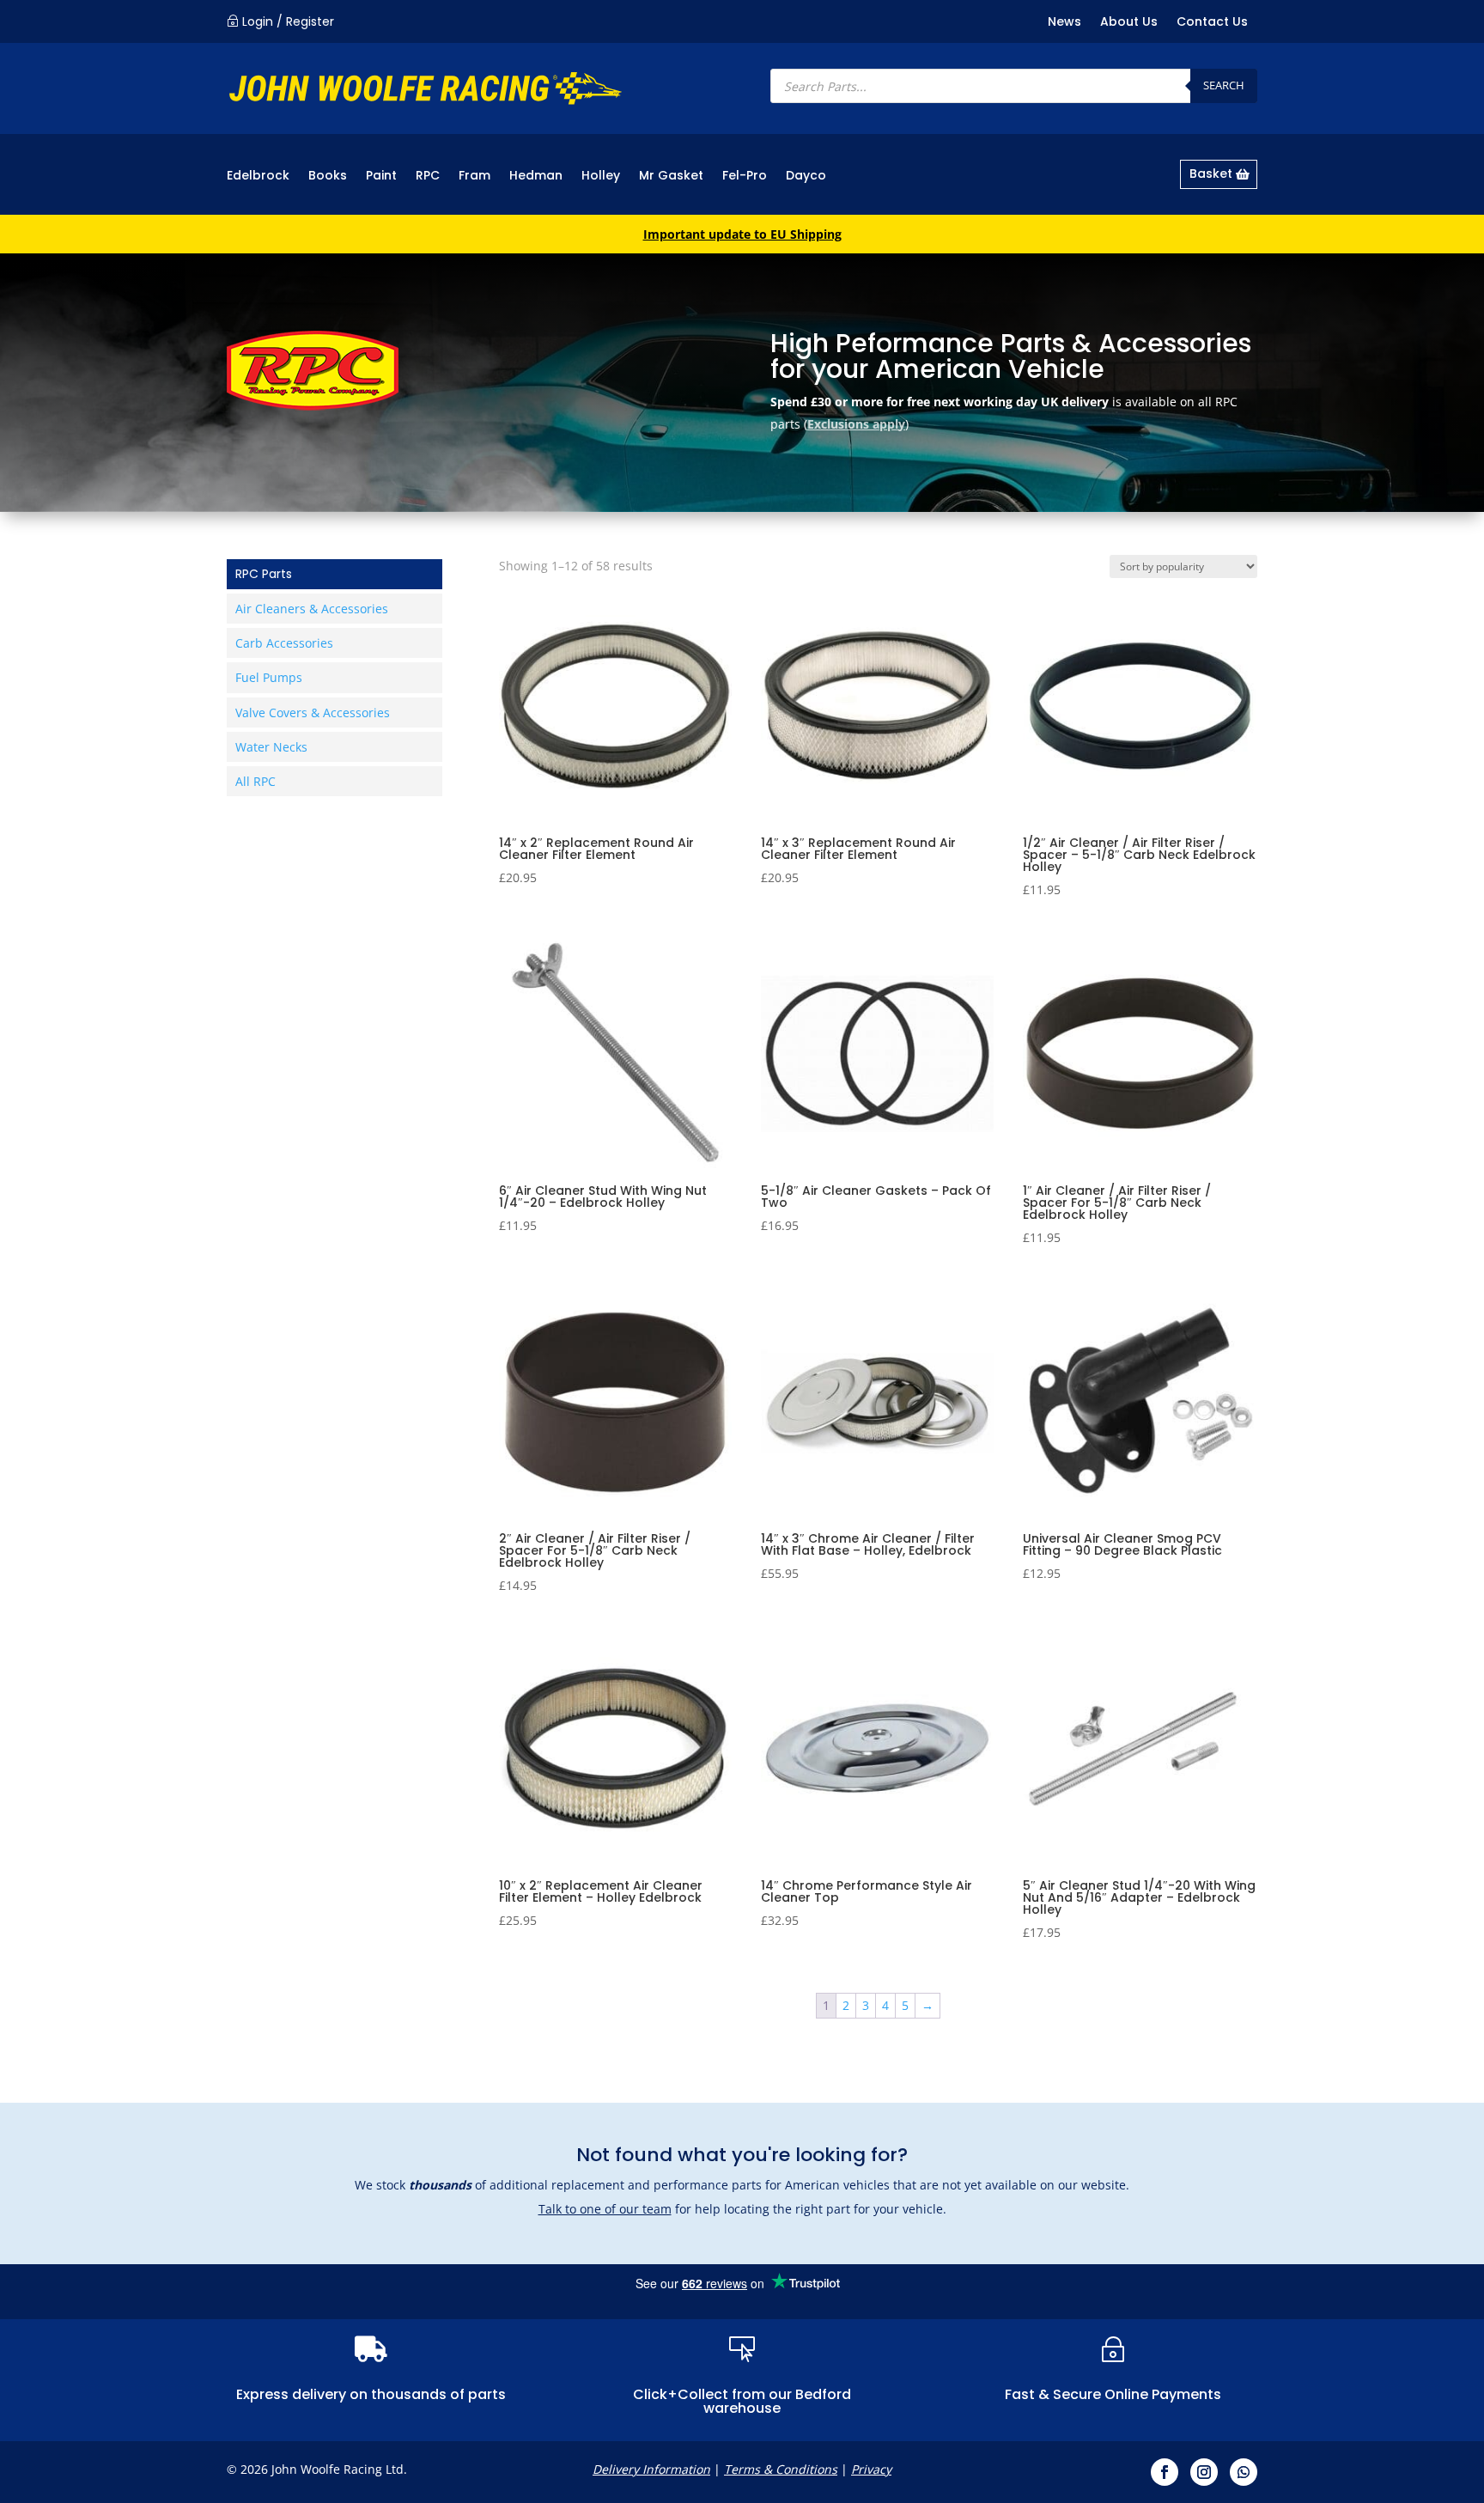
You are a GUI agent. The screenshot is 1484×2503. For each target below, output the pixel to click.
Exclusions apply (856, 424)
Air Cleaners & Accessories (312, 609)
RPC (428, 177)
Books (328, 177)
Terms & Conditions (781, 2469)
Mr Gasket (671, 177)
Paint (381, 177)
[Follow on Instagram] (1204, 2472)
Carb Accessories (284, 643)
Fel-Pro (745, 177)
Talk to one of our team (605, 2209)
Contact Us (1212, 23)
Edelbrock (258, 177)
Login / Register (288, 21)
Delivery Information (651, 2469)
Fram (474, 177)
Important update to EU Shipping (742, 234)
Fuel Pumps (269, 677)
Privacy (871, 2469)
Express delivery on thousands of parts (371, 2394)
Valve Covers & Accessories (313, 713)
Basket (1211, 174)
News (1064, 23)
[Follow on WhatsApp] (1244, 2472)
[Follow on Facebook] (1165, 2472)
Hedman (536, 177)
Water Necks (271, 747)
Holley (601, 177)
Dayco (806, 177)
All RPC (255, 781)
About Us (1129, 23)
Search (1224, 85)
